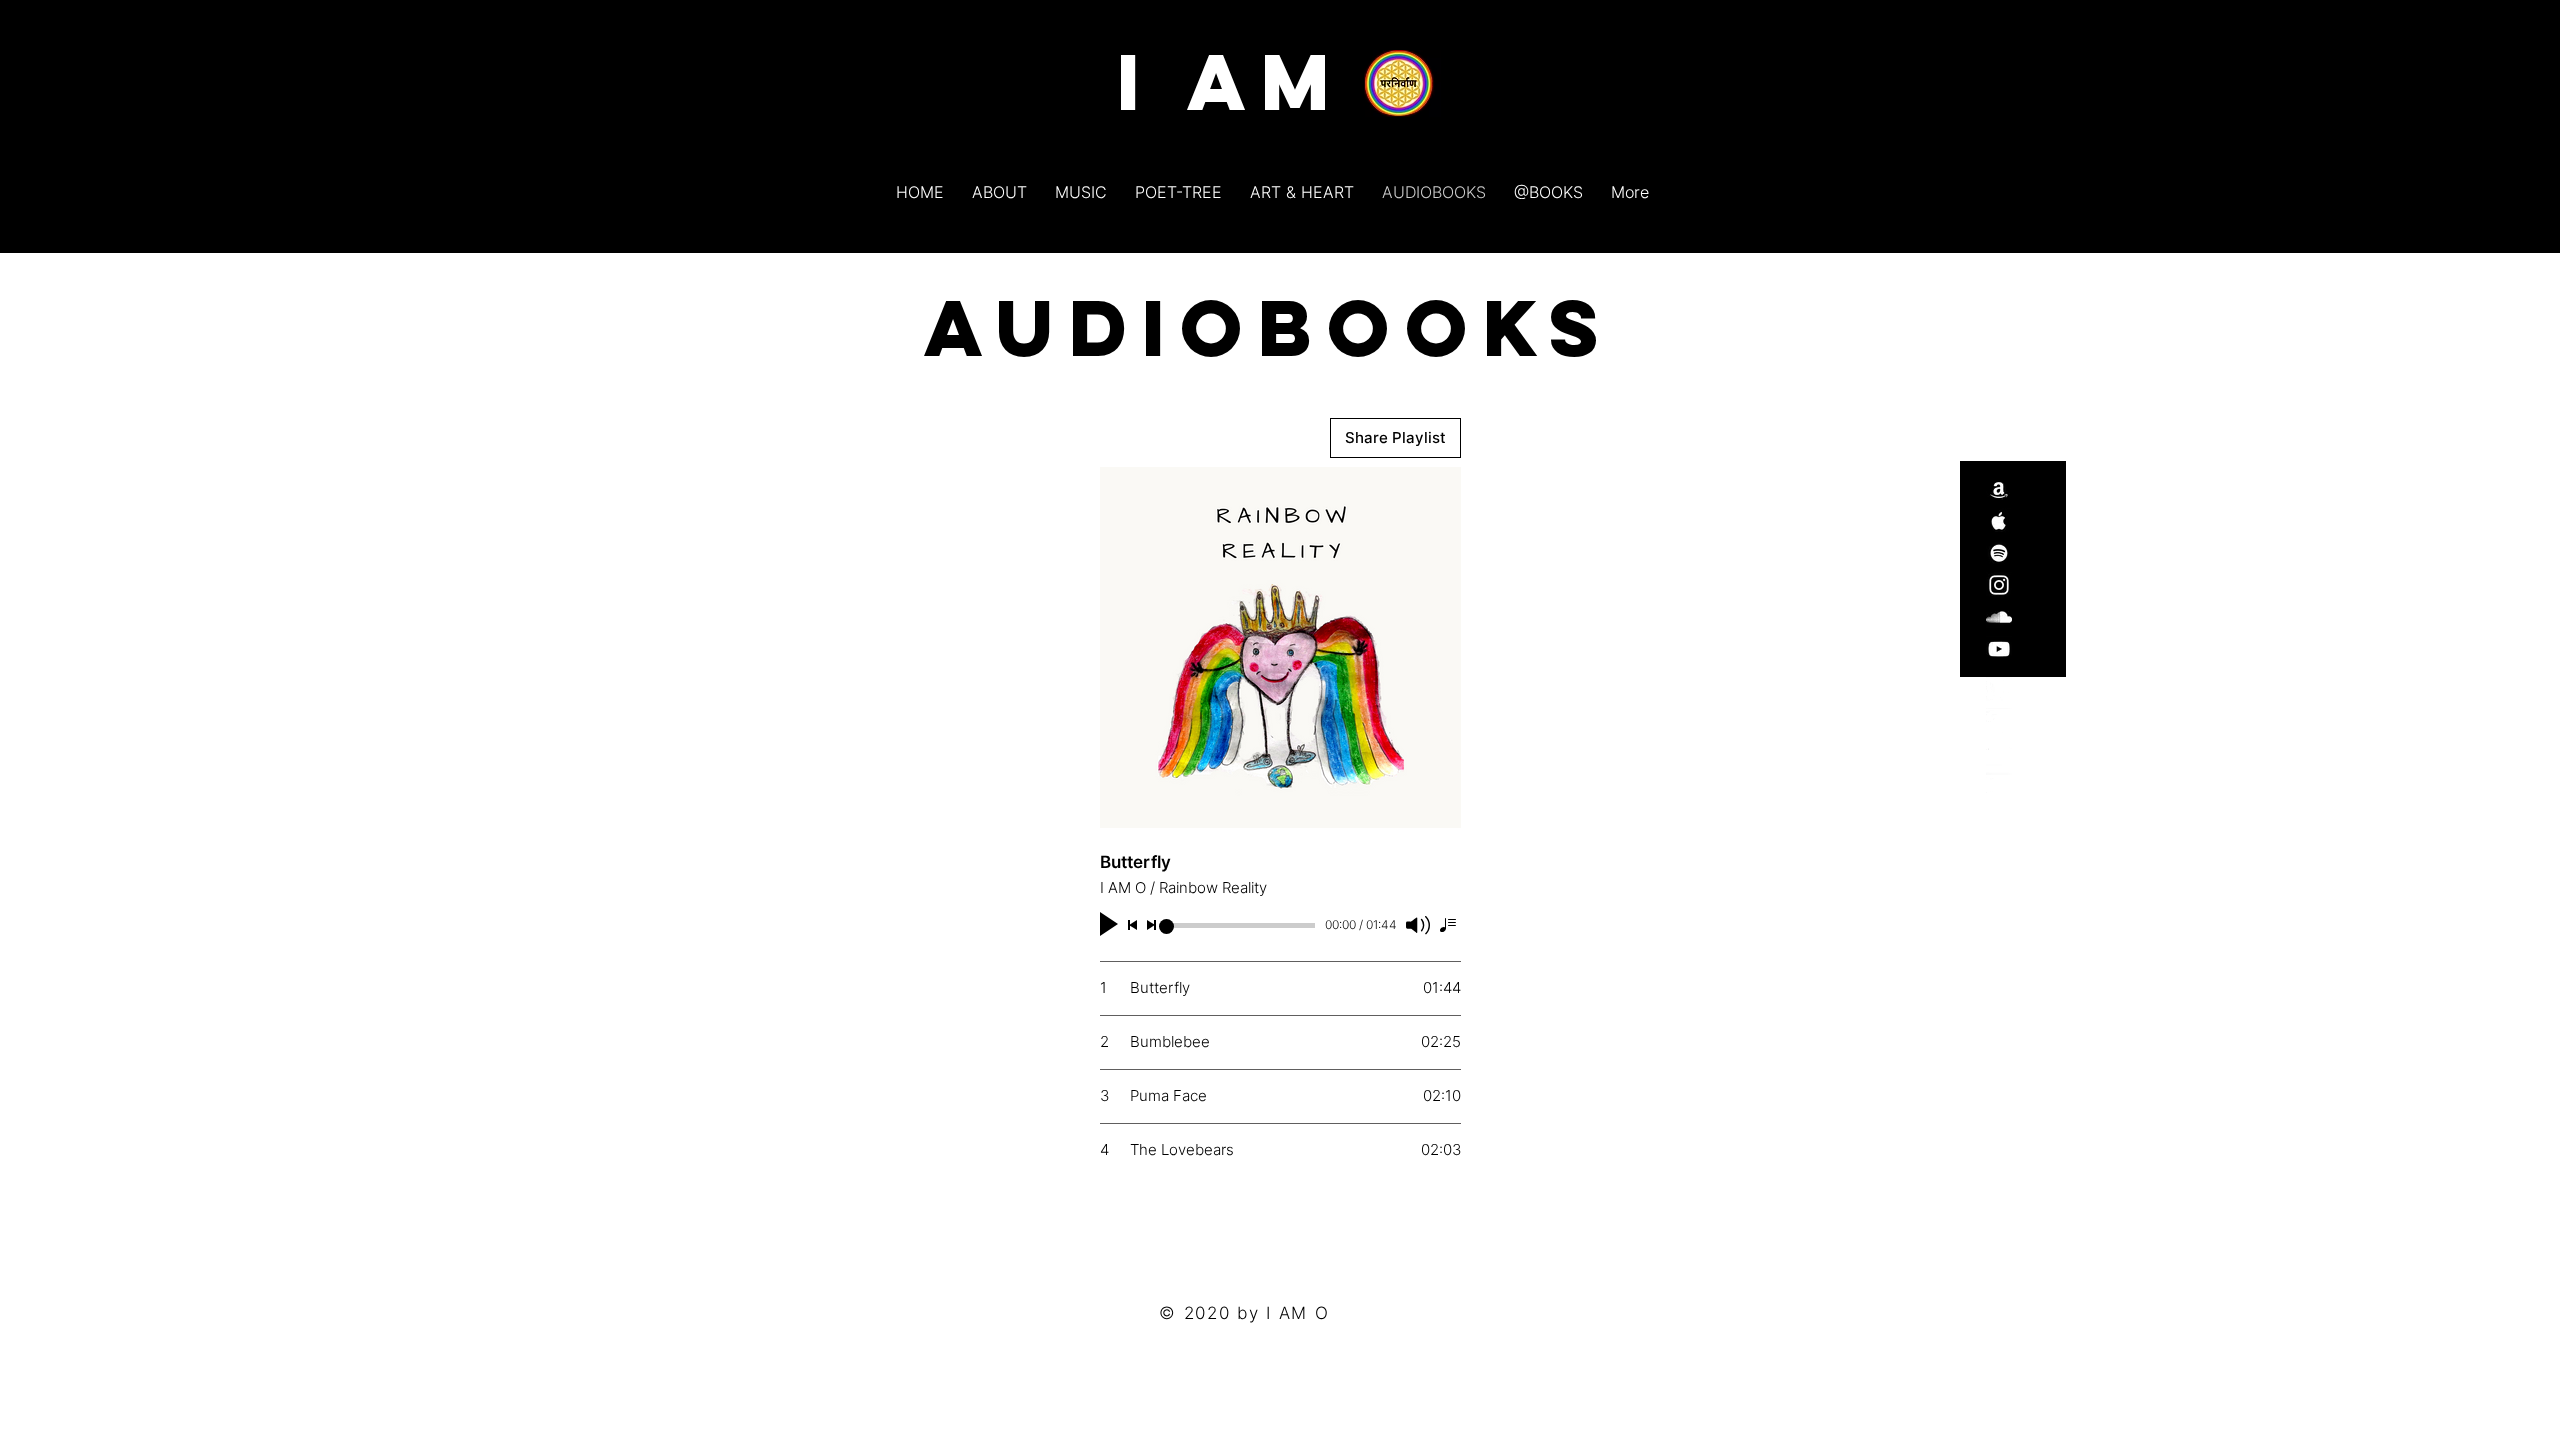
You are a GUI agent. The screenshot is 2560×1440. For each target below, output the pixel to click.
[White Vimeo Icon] (1999, 721)
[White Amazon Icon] (1999, 489)
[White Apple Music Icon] (1999, 521)
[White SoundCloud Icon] (1999, 753)
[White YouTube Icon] (1999, 785)
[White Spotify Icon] (1999, 553)
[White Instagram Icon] (1999, 585)
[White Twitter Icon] (1999, 689)
